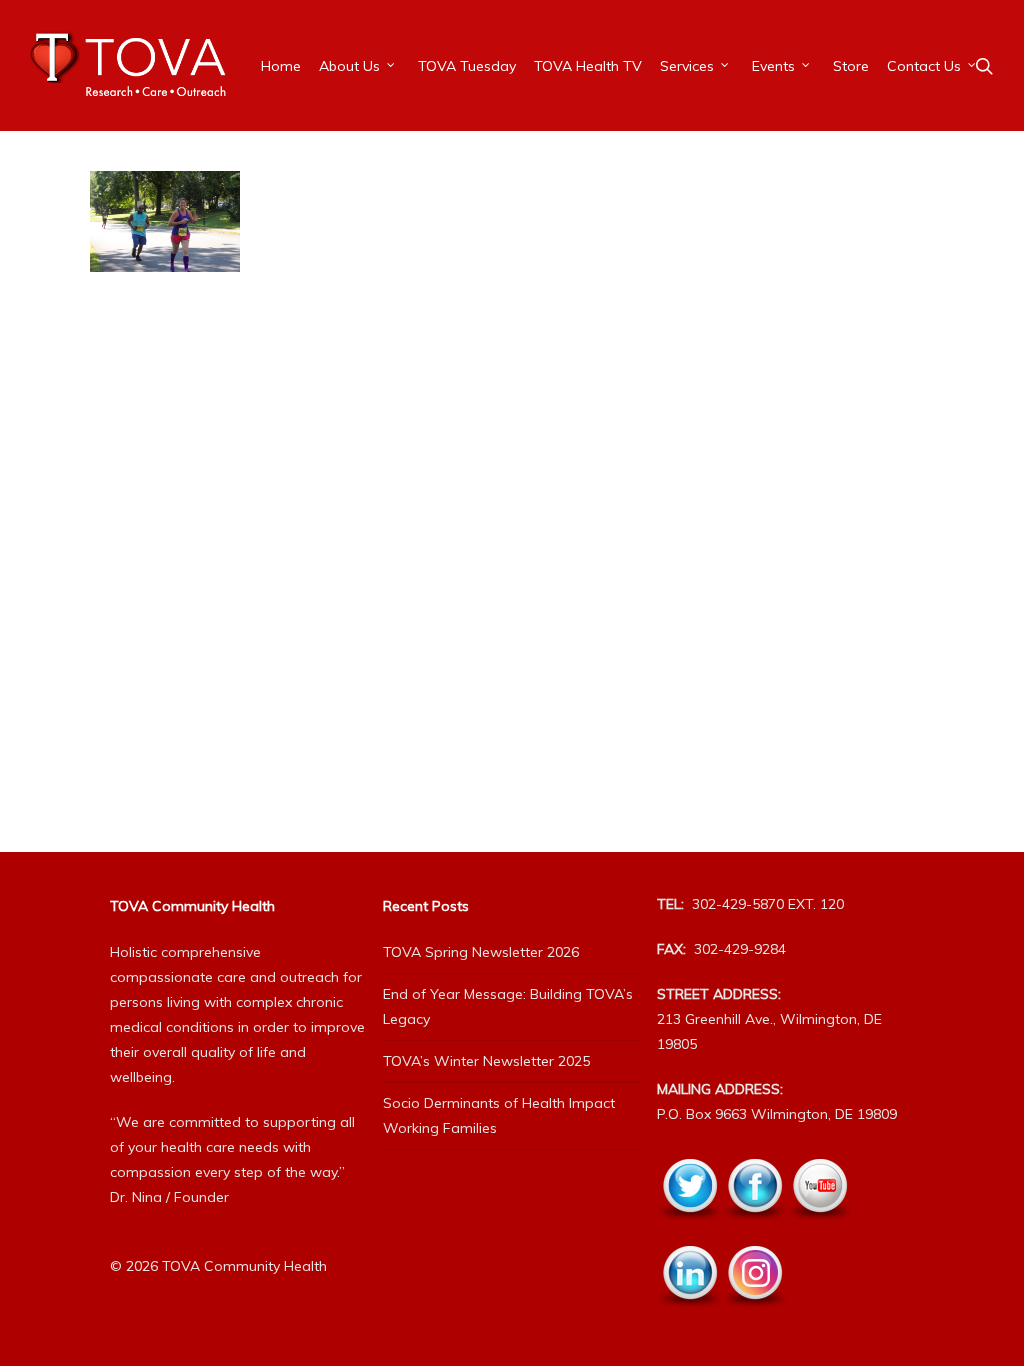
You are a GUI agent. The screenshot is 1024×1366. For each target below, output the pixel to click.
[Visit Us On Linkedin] (689, 1318)
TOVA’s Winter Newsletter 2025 (486, 1061)
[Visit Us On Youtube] (819, 1231)
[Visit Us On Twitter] (689, 1231)
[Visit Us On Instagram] (754, 1318)
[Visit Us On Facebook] (754, 1231)
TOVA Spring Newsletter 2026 (481, 952)
